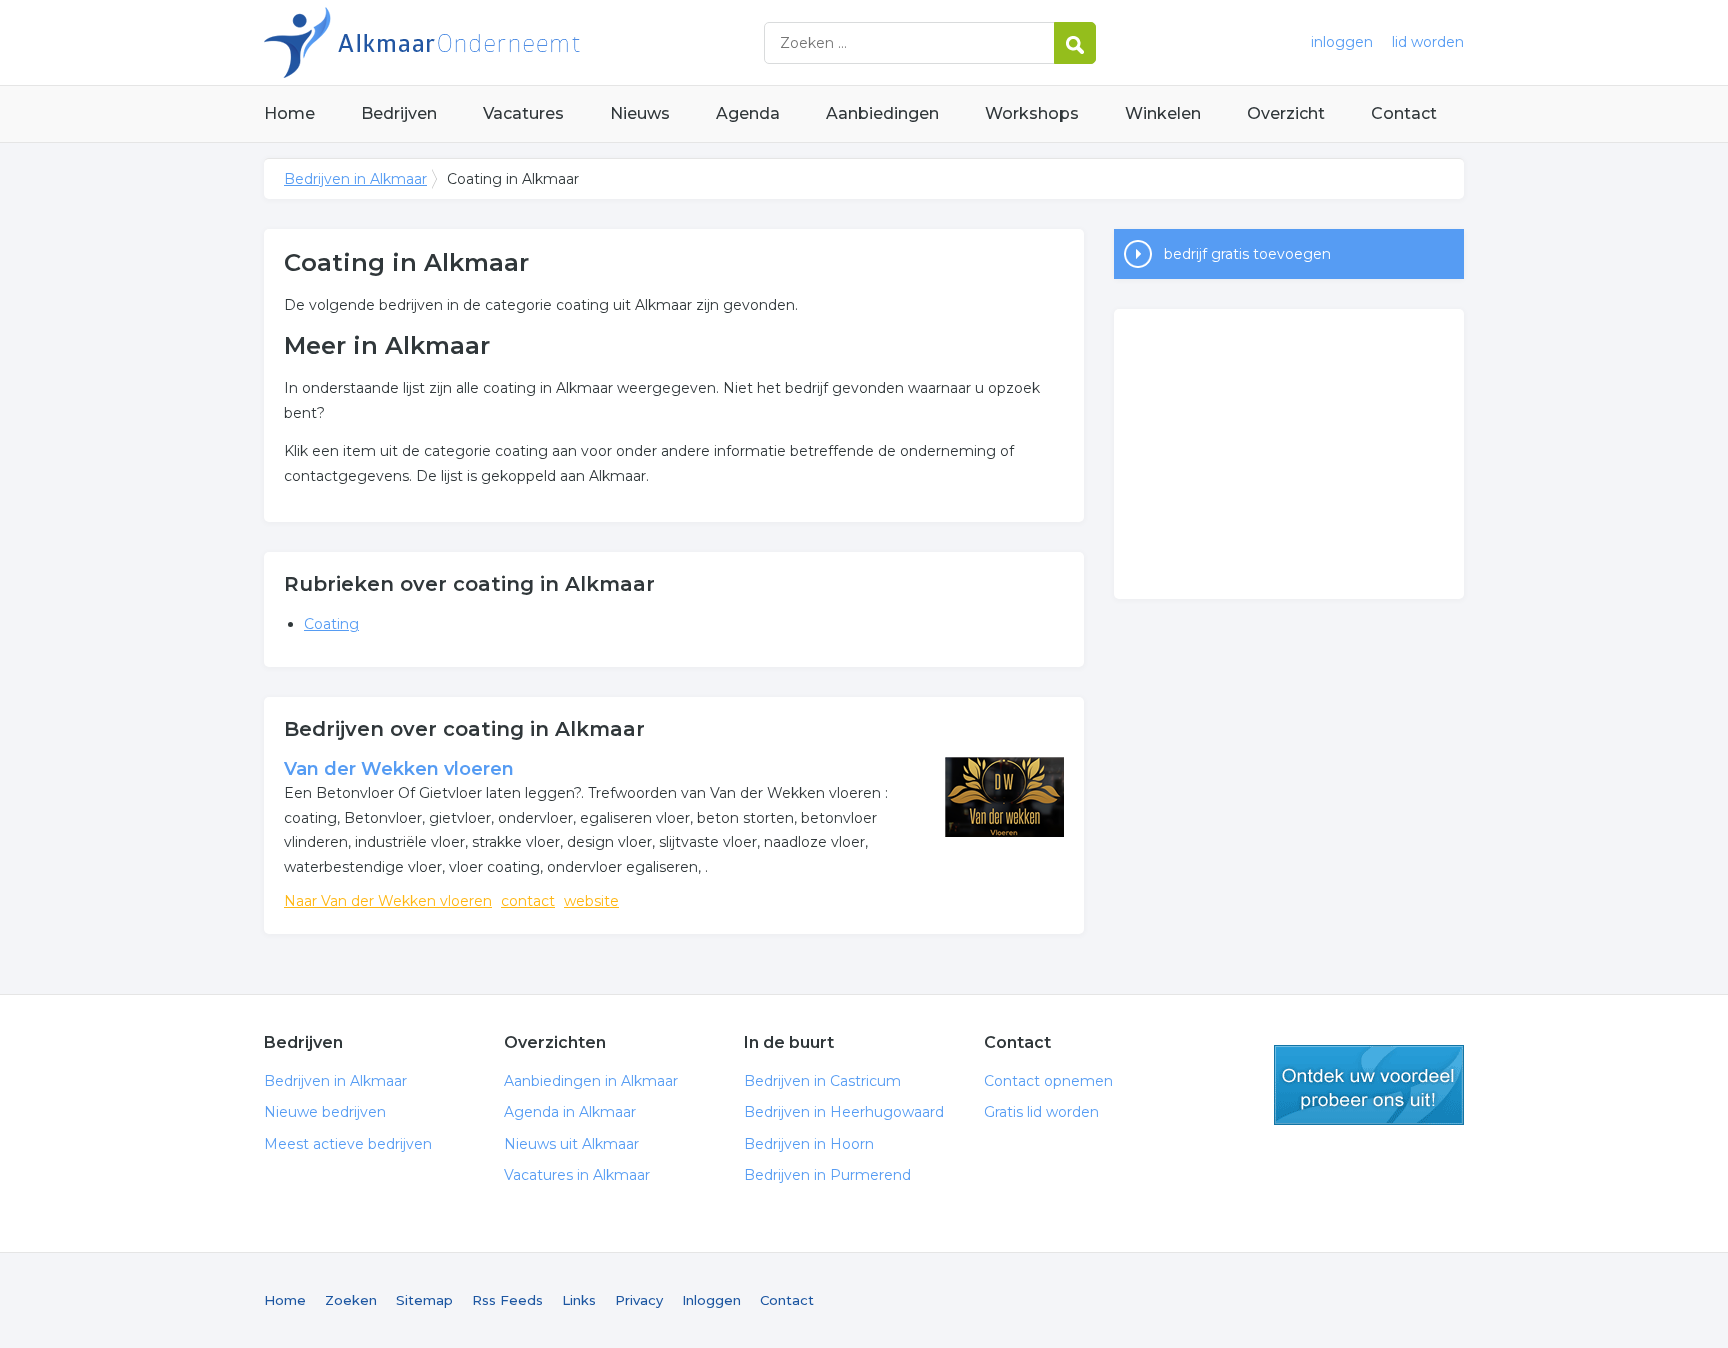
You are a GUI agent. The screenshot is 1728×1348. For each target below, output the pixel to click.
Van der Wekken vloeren (399, 769)
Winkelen (1163, 113)
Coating (331, 624)
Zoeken (351, 1300)
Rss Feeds (507, 1300)
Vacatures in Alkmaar (577, 1175)
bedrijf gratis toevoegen (1247, 254)
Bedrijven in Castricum (822, 1081)
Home (289, 113)
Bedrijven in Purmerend (827, 1175)
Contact (1404, 113)
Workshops (1032, 113)
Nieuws (640, 113)
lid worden (1428, 42)
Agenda (748, 113)
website (591, 901)
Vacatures (523, 113)
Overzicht (1286, 113)
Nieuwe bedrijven (325, 1112)
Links (579, 1300)
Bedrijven (399, 113)
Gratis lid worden (1041, 1112)
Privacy (639, 1300)
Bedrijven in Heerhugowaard (844, 1112)
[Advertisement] (1289, 454)
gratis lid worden (1369, 1085)
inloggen (1342, 42)
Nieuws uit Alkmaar (571, 1144)
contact (528, 901)
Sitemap (424, 1300)
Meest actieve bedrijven (348, 1144)
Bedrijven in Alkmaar (514, 42)
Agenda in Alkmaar (570, 1112)
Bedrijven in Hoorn (809, 1144)
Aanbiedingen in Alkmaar (591, 1081)
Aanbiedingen (882, 113)
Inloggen (711, 1300)
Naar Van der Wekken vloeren (388, 901)
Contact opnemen (1048, 1081)
